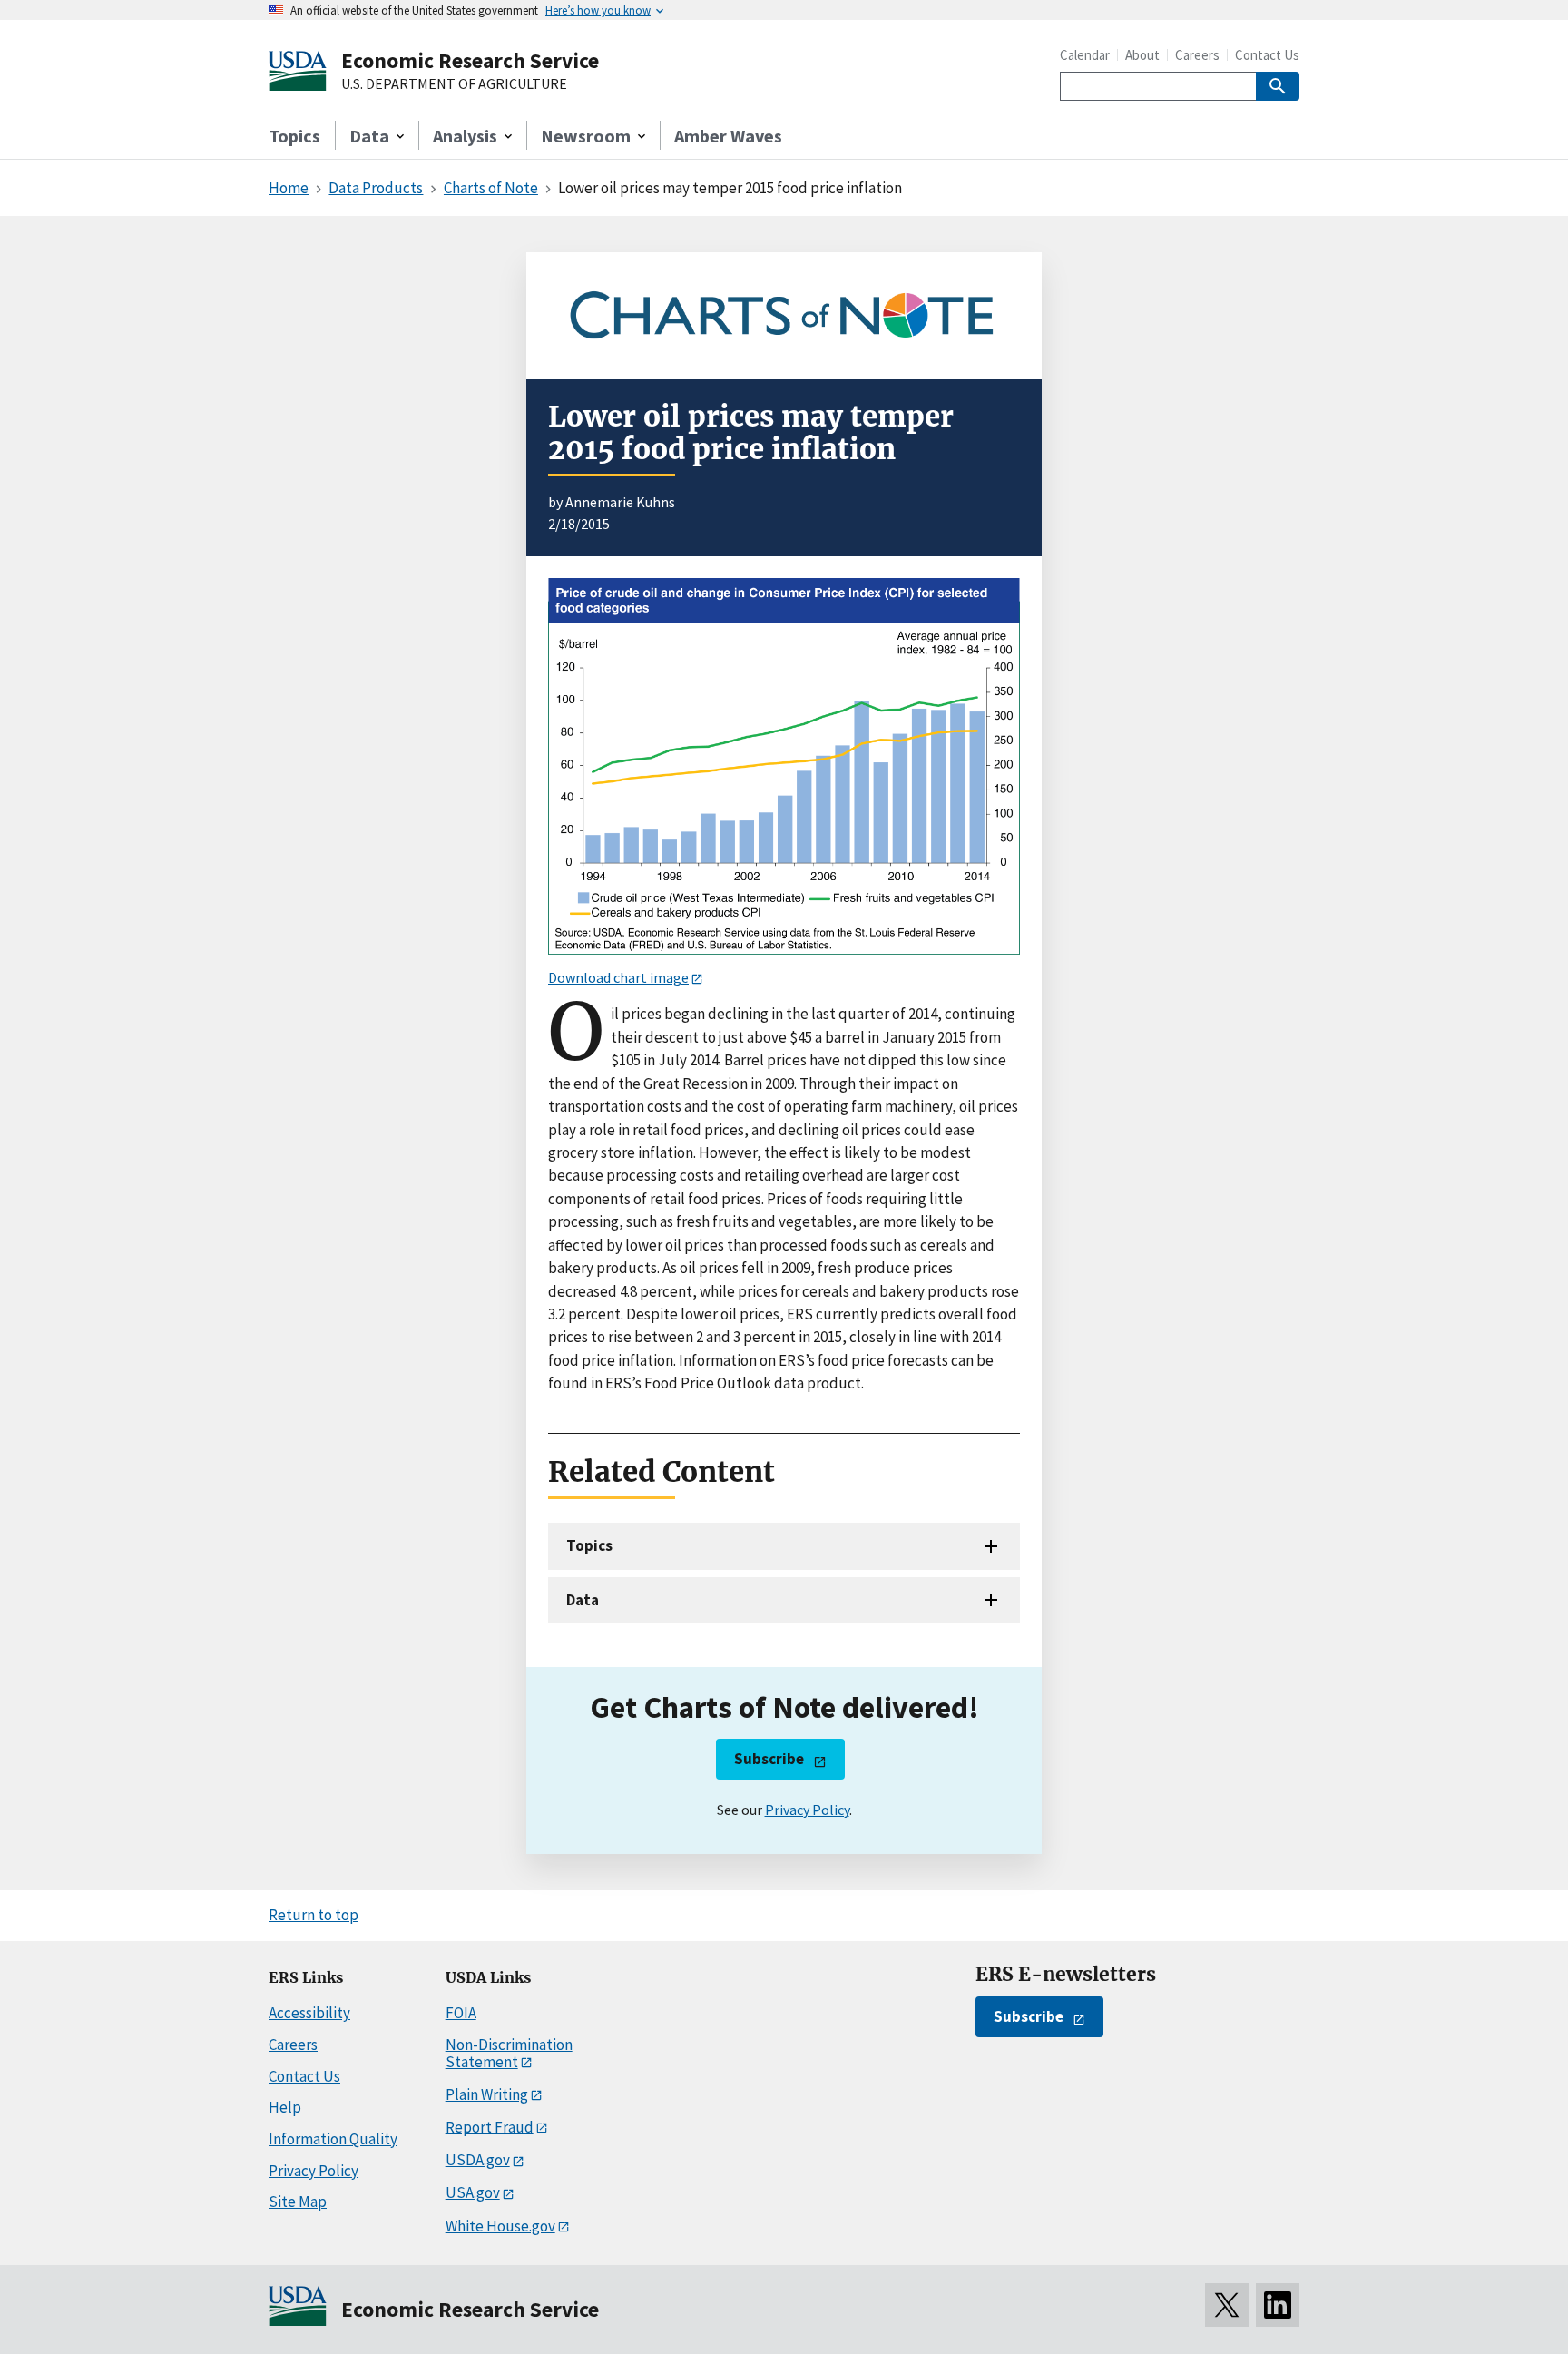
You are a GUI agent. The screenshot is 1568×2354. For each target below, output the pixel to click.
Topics (294, 136)
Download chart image (618, 977)
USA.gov (473, 2192)
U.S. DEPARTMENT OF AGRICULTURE (454, 84)
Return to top (314, 1915)
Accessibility (309, 2013)
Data (583, 1600)
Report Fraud (490, 2127)
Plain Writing (487, 2094)
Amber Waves (728, 136)
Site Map (298, 2202)
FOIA (461, 2013)
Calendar (1085, 55)
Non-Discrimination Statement (509, 2053)
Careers (1197, 55)
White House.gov (500, 2226)
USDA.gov (478, 2160)
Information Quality (333, 2139)
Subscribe (769, 1759)
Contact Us (1267, 55)
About (1142, 55)
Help (285, 2107)
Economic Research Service (470, 60)
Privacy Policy (807, 1810)
